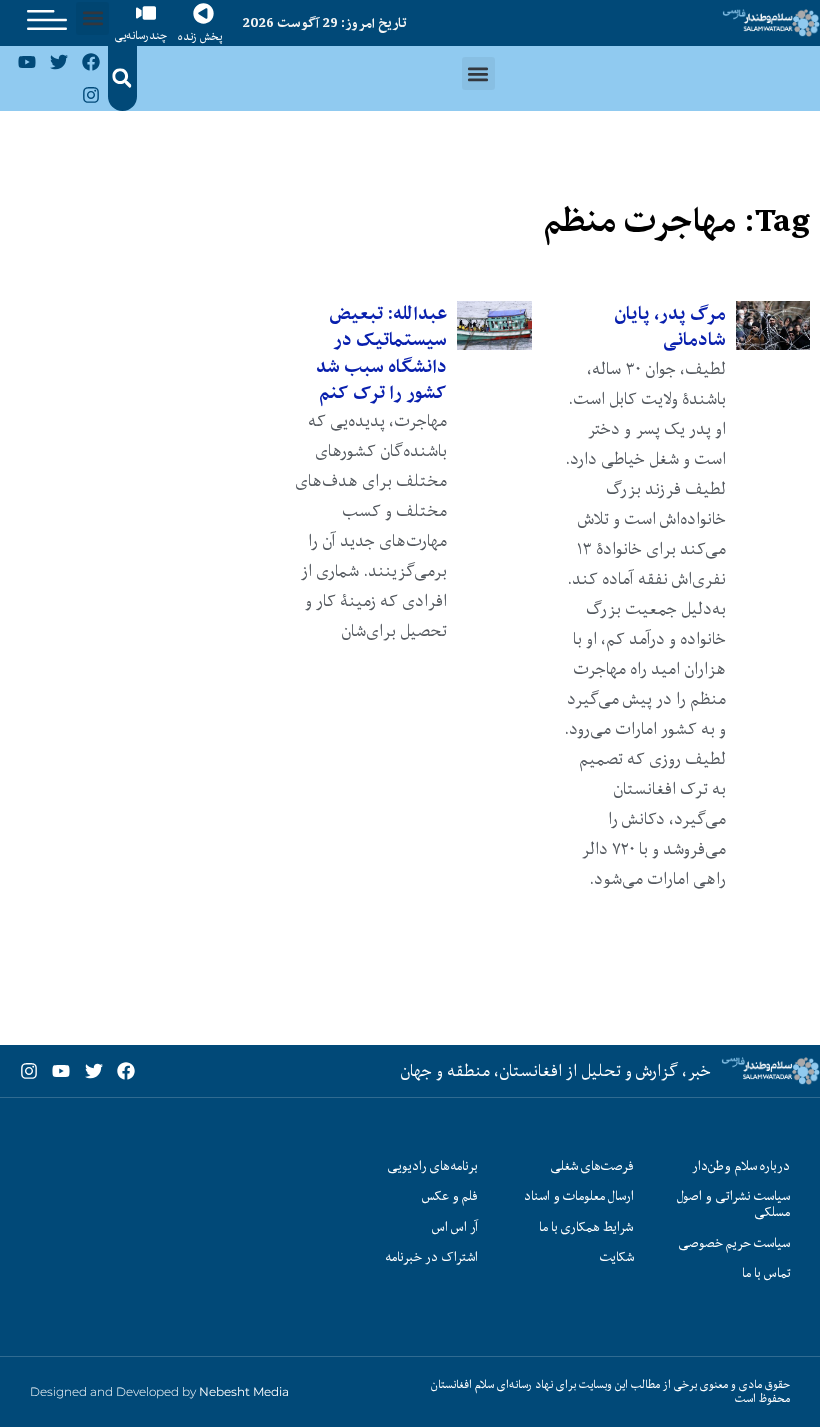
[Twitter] (59, 62)
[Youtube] (26, 62)
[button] (92, 18)
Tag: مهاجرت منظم (676, 220)
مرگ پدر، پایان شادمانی (670, 326)
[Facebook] (91, 62)
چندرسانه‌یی (141, 35)
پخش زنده (200, 36)
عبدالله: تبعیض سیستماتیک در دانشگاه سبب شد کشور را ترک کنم (381, 353)
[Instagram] (91, 94)
